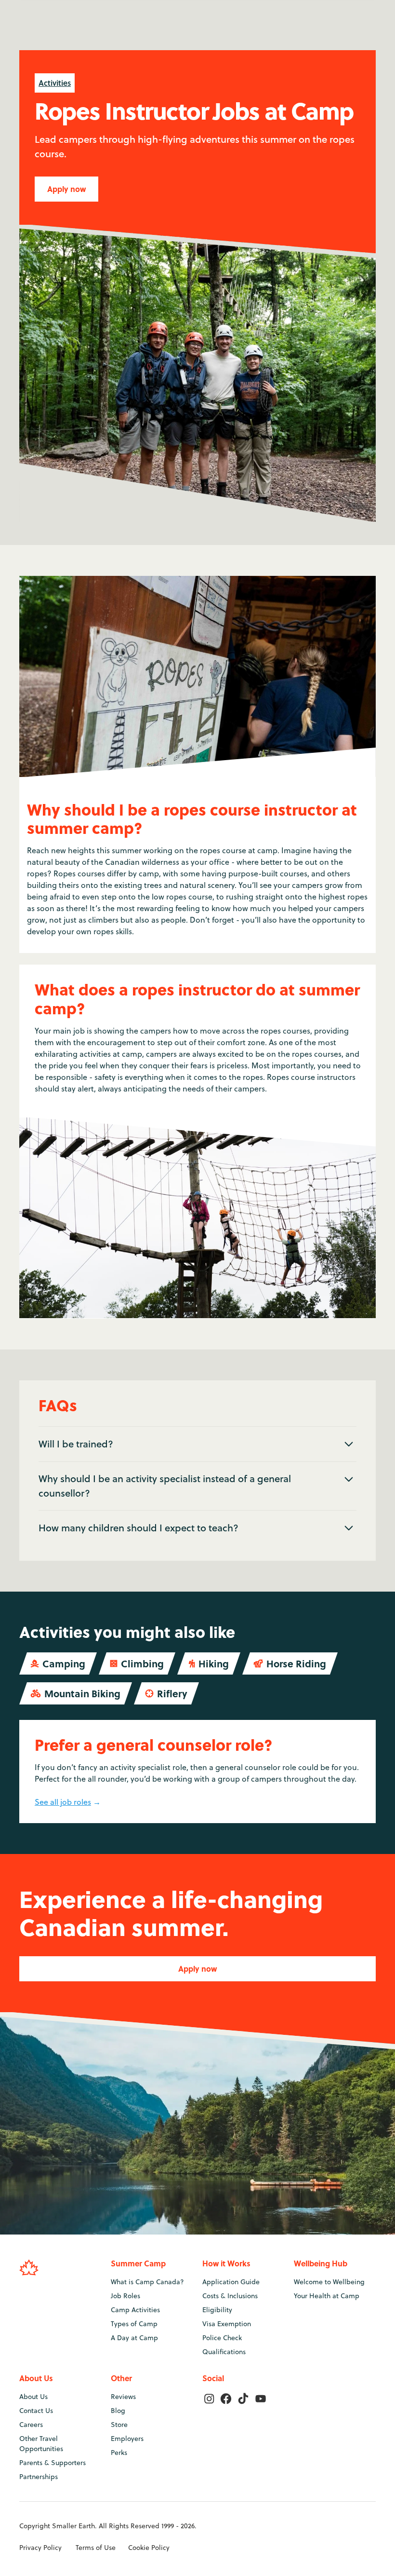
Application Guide (231, 2282)
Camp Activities (135, 2310)
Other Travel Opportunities (41, 2444)
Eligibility (217, 2310)
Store (119, 2425)
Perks (119, 2453)
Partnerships (39, 2477)
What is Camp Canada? (147, 2282)
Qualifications (224, 2352)
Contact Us (36, 2411)
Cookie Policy (149, 2548)
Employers (127, 2439)
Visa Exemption (227, 2324)
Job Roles (125, 2296)
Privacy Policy (40, 2548)
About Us (33, 2397)
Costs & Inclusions (230, 2296)
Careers (31, 2425)
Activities (55, 83)
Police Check (222, 2338)
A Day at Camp (134, 2338)
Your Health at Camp (327, 2296)
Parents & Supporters (53, 2463)
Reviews (123, 2397)
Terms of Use (96, 2548)
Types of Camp (134, 2324)
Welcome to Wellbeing (329, 2282)
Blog (118, 2411)
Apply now (66, 189)
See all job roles (63, 1802)
